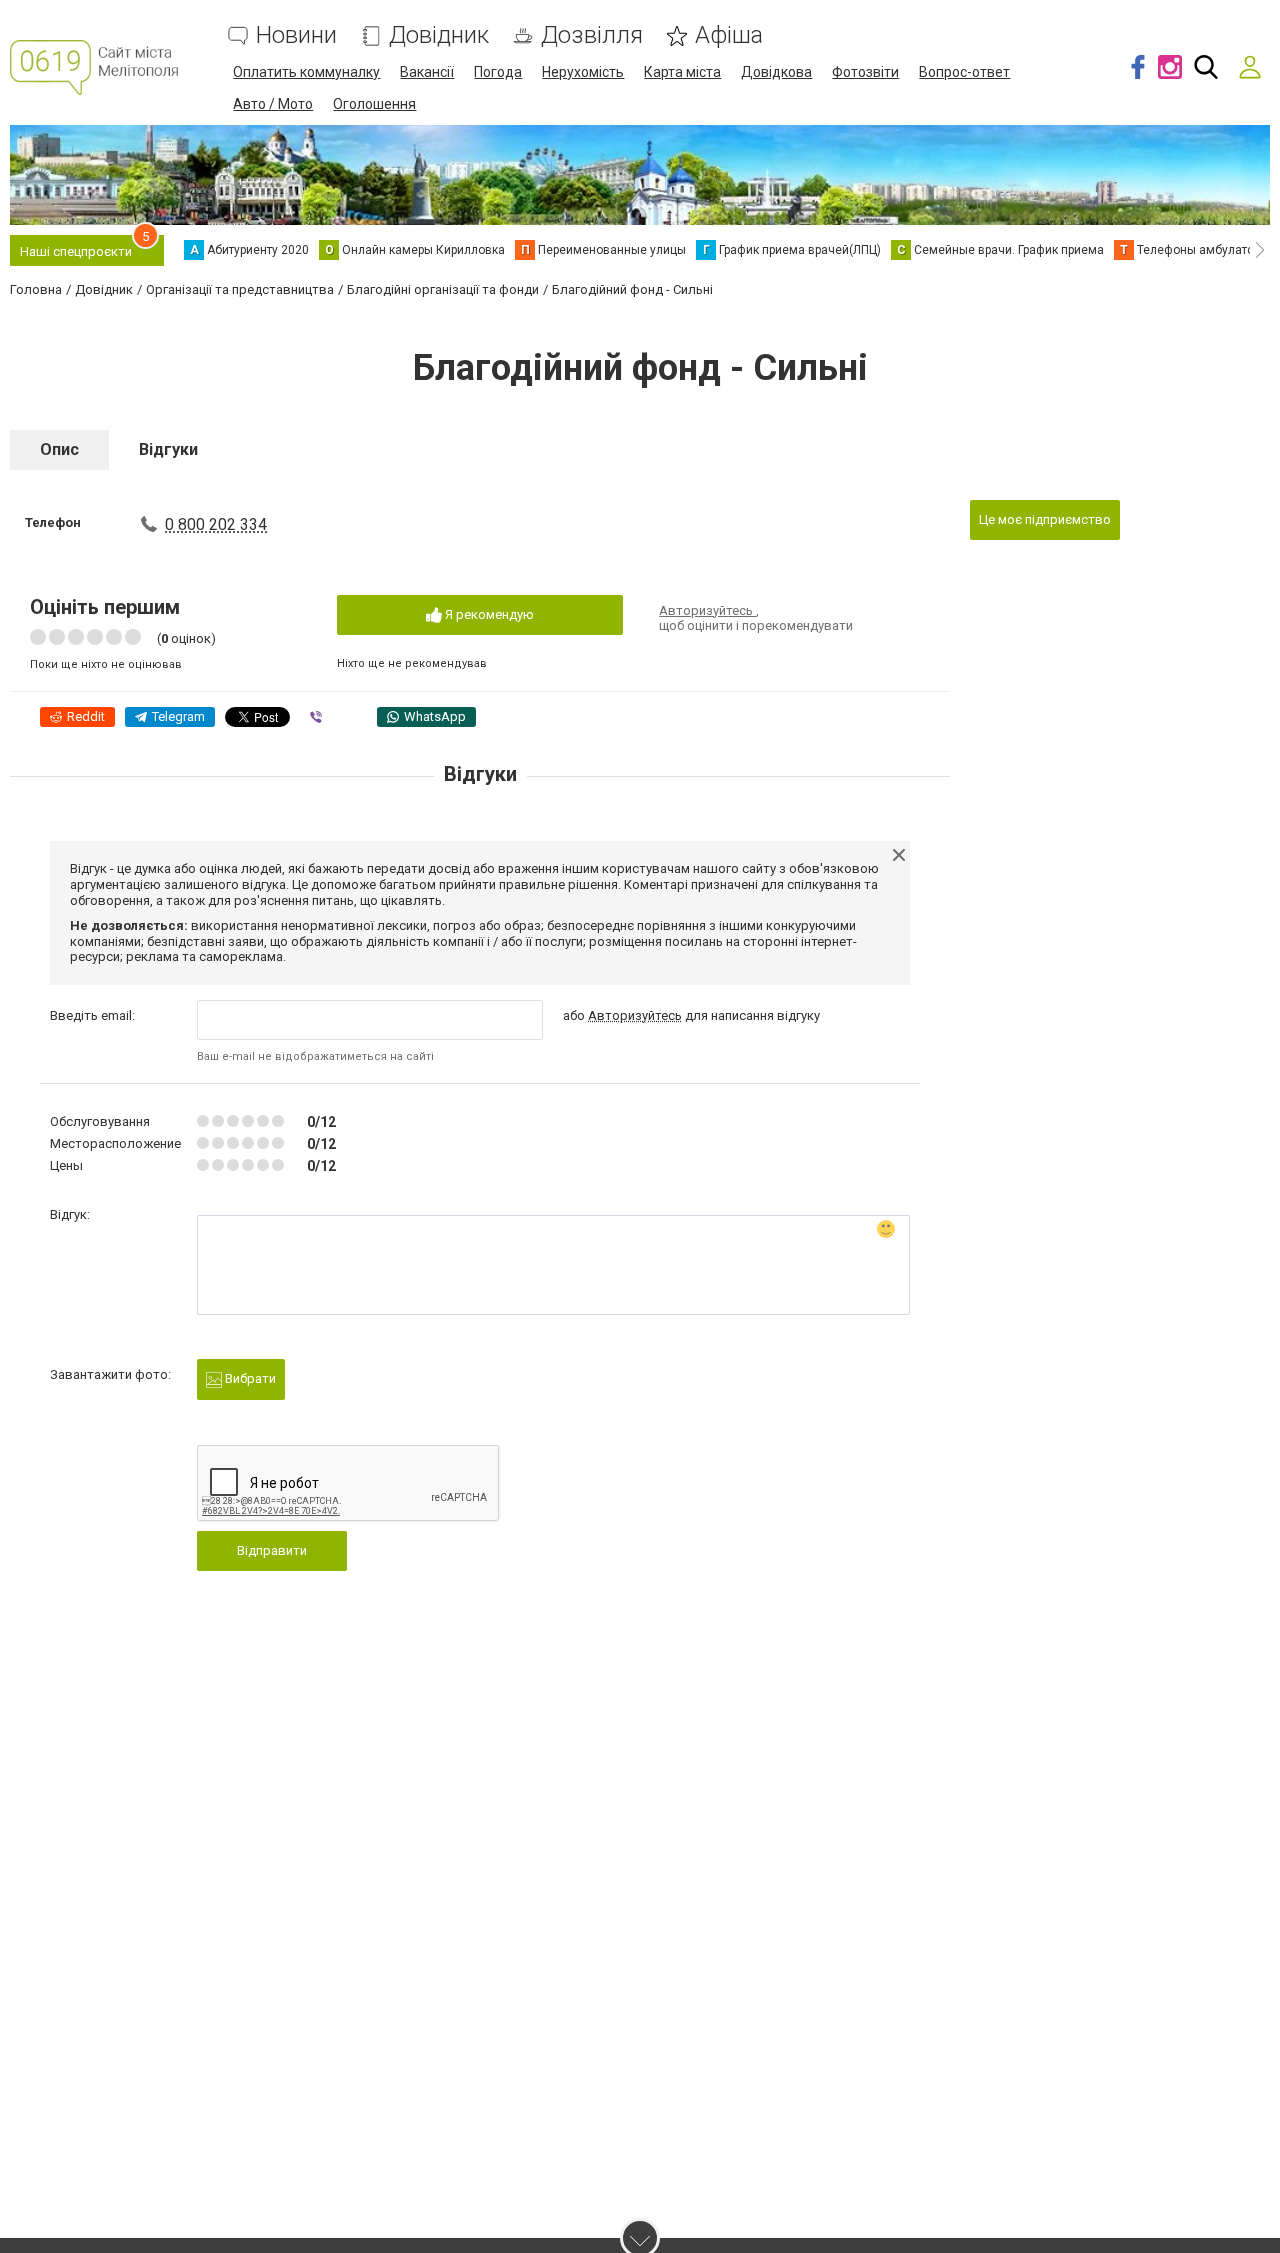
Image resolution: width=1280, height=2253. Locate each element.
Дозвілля (592, 35)
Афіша (729, 35)
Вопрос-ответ (964, 72)
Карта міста (682, 72)
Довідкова (776, 72)
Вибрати (249, 1378)
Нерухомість (583, 72)
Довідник (439, 35)
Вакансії (427, 72)
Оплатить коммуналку (306, 72)
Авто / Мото (273, 104)
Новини (296, 35)
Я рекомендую (488, 614)
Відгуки (168, 449)
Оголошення (374, 104)
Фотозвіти (865, 72)
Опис (59, 449)
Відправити (272, 1550)
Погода (498, 72)
